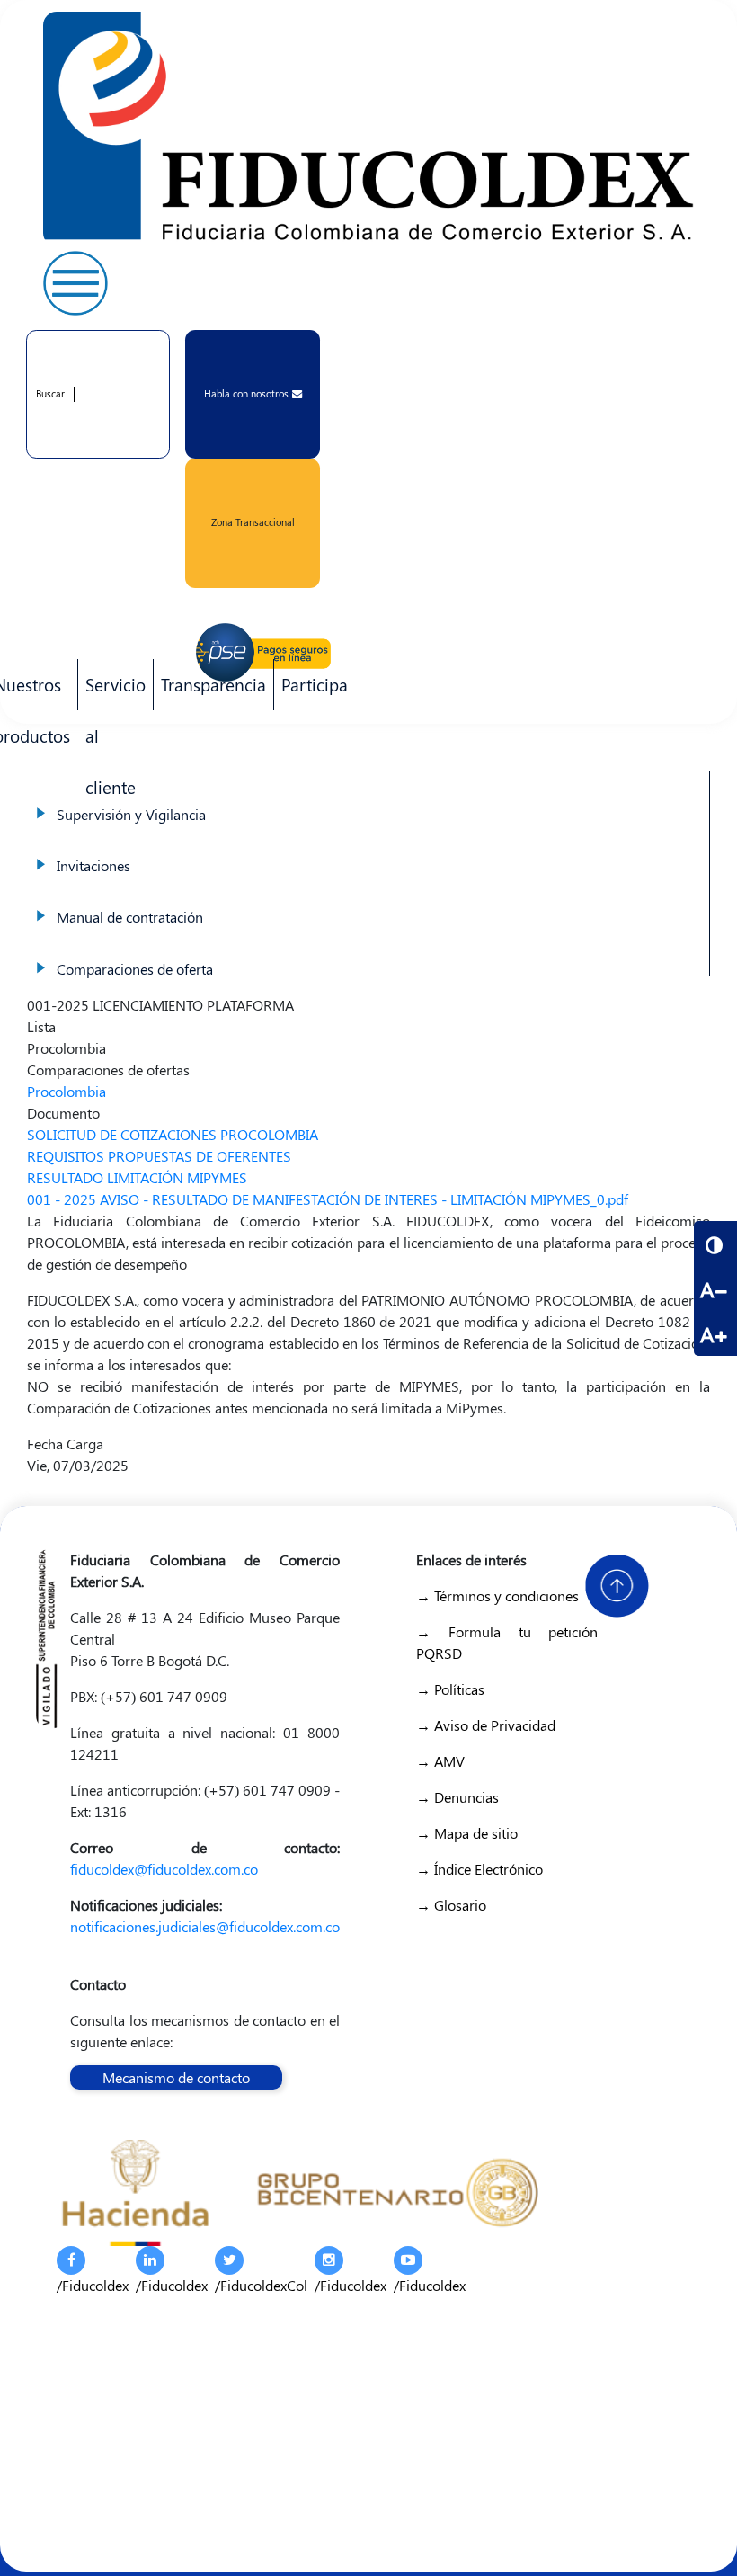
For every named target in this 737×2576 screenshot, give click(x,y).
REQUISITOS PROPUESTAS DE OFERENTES (159, 1156)
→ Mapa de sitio (467, 1833)
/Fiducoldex (93, 2285)
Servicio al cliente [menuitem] (112, 691)
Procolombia (67, 1091)
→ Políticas (450, 1689)
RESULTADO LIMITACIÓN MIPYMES (137, 1177)
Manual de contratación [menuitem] (368, 899)
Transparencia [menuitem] (213, 684)
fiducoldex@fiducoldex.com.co (164, 1869)
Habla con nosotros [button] (246, 393)
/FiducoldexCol (261, 2285)
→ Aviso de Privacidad (486, 1725)
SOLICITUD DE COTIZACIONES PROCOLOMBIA (173, 1134)
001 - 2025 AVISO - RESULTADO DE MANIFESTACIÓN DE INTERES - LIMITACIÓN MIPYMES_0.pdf (328, 1199)
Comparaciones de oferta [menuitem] (368, 951)
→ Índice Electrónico (479, 1869)
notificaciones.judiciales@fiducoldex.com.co (205, 1926)
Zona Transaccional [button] (253, 522)
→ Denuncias (457, 1797)
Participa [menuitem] (311, 691)
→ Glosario (451, 1905)
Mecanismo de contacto (176, 2077)
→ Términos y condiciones (497, 1596)
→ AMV (440, 1761)
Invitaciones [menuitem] (368, 847)
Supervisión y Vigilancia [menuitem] (368, 796)
